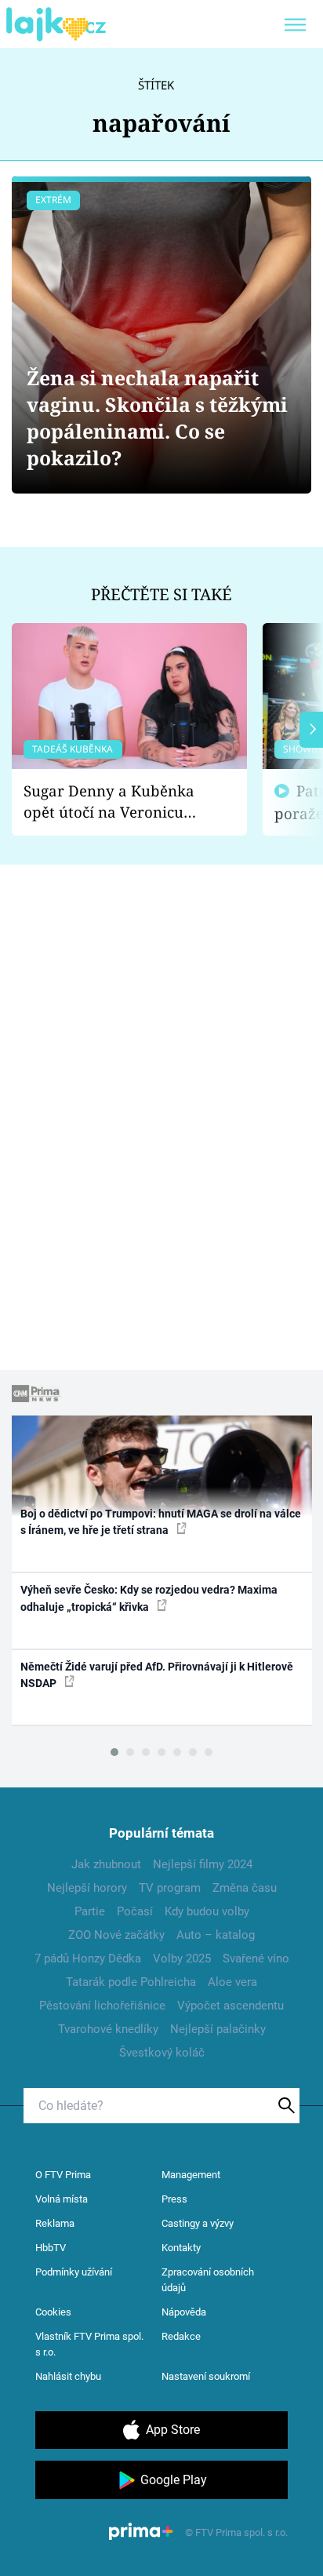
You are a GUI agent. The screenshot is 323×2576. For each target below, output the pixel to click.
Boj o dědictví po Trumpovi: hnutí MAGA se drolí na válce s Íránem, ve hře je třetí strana (161, 1522)
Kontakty (181, 2248)
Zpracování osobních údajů (208, 2280)
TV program (170, 1888)
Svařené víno (256, 1958)
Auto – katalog (216, 1935)
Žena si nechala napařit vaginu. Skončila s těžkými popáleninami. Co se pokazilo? (157, 418)
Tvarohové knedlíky (108, 2029)
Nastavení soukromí (206, 2376)
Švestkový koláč (162, 2053)
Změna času (245, 1888)
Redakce (181, 2336)
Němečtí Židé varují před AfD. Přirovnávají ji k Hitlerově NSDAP (157, 1675)
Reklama (55, 2223)
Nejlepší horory (87, 1888)
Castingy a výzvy (198, 2223)
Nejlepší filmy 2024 (203, 1864)
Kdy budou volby (207, 1911)
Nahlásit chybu (68, 2376)
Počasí (135, 1911)
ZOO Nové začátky (116, 1935)
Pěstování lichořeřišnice (102, 2006)
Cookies (53, 2312)
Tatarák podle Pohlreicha (131, 1982)
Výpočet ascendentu (230, 2006)
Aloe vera (232, 1982)
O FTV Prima (63, 2175)
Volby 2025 (182, 1958)
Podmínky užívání (74, 2272)
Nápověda (184, 2312)
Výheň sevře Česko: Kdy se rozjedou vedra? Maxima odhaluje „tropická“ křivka (149, 1598)
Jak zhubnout (106, 1864)
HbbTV (51, 2248)
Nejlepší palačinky (218, 2029)
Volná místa (62, 2199)
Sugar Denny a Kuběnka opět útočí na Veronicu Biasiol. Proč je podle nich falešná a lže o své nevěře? (117, 802)
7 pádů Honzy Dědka (88, 1958)
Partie (90, 1911)
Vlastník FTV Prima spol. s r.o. (89, 2344)
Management (191, 2175)
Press (174, 2199)
